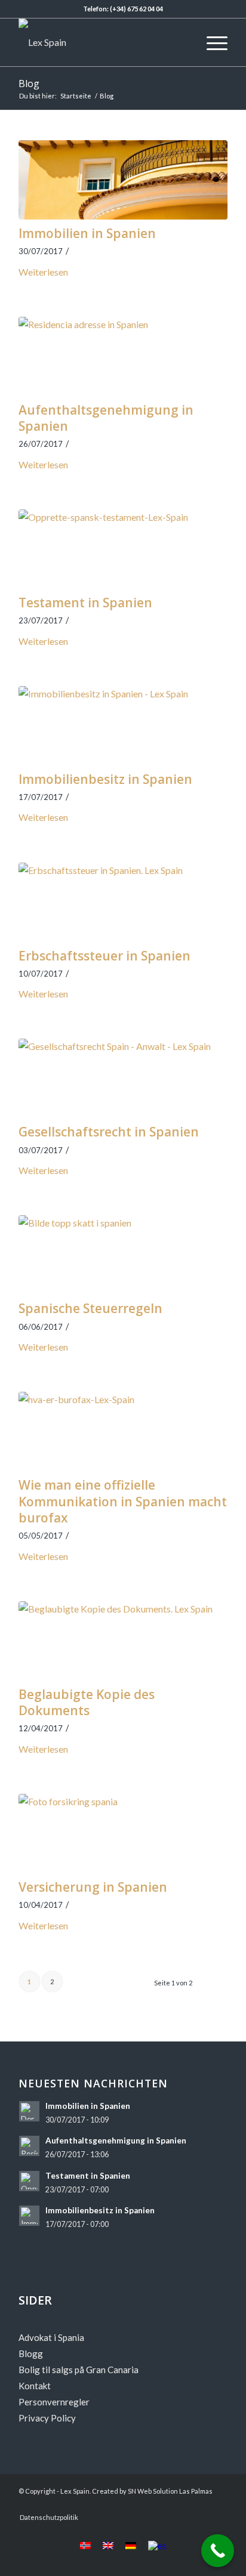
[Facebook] (147, 2505)
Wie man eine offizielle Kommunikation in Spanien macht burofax (123, 1501)
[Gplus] (183, 2505)
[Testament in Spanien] (123, 549)
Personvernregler (54, 2402)
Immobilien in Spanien (87, 233)
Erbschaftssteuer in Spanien (104, 956)
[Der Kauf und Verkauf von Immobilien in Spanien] (123, 180)
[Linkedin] (201, 2505)
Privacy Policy (47, 2418)
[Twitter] (219, 2505)
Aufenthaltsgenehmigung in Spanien (106, 418)
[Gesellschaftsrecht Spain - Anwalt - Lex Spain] (123, 1078)
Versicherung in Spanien (93, 1887)
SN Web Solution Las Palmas (170, 2491)
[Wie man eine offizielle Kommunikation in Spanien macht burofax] (123, 1431)
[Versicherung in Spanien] (123, 1834)
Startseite (76, 96)
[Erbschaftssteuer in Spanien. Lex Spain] (123, 902)
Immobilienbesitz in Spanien (105, 779)
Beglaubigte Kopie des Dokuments (87, 1702)
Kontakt (35, 2386)
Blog (29, 84)
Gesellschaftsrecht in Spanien (109, 1132)
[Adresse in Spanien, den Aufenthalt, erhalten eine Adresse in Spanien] (123, 356)
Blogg (31, 2353)
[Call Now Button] (218, 2551)
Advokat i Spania (51, 2337)
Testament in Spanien (85, 603)
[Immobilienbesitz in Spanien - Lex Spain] (123, 726)
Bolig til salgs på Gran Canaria (79, 2370)
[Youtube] (165, 2505)
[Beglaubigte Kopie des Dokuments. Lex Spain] (123, 1641)
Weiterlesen (43, 272)
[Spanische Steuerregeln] (123, 1255)
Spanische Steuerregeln (90, 1308)
